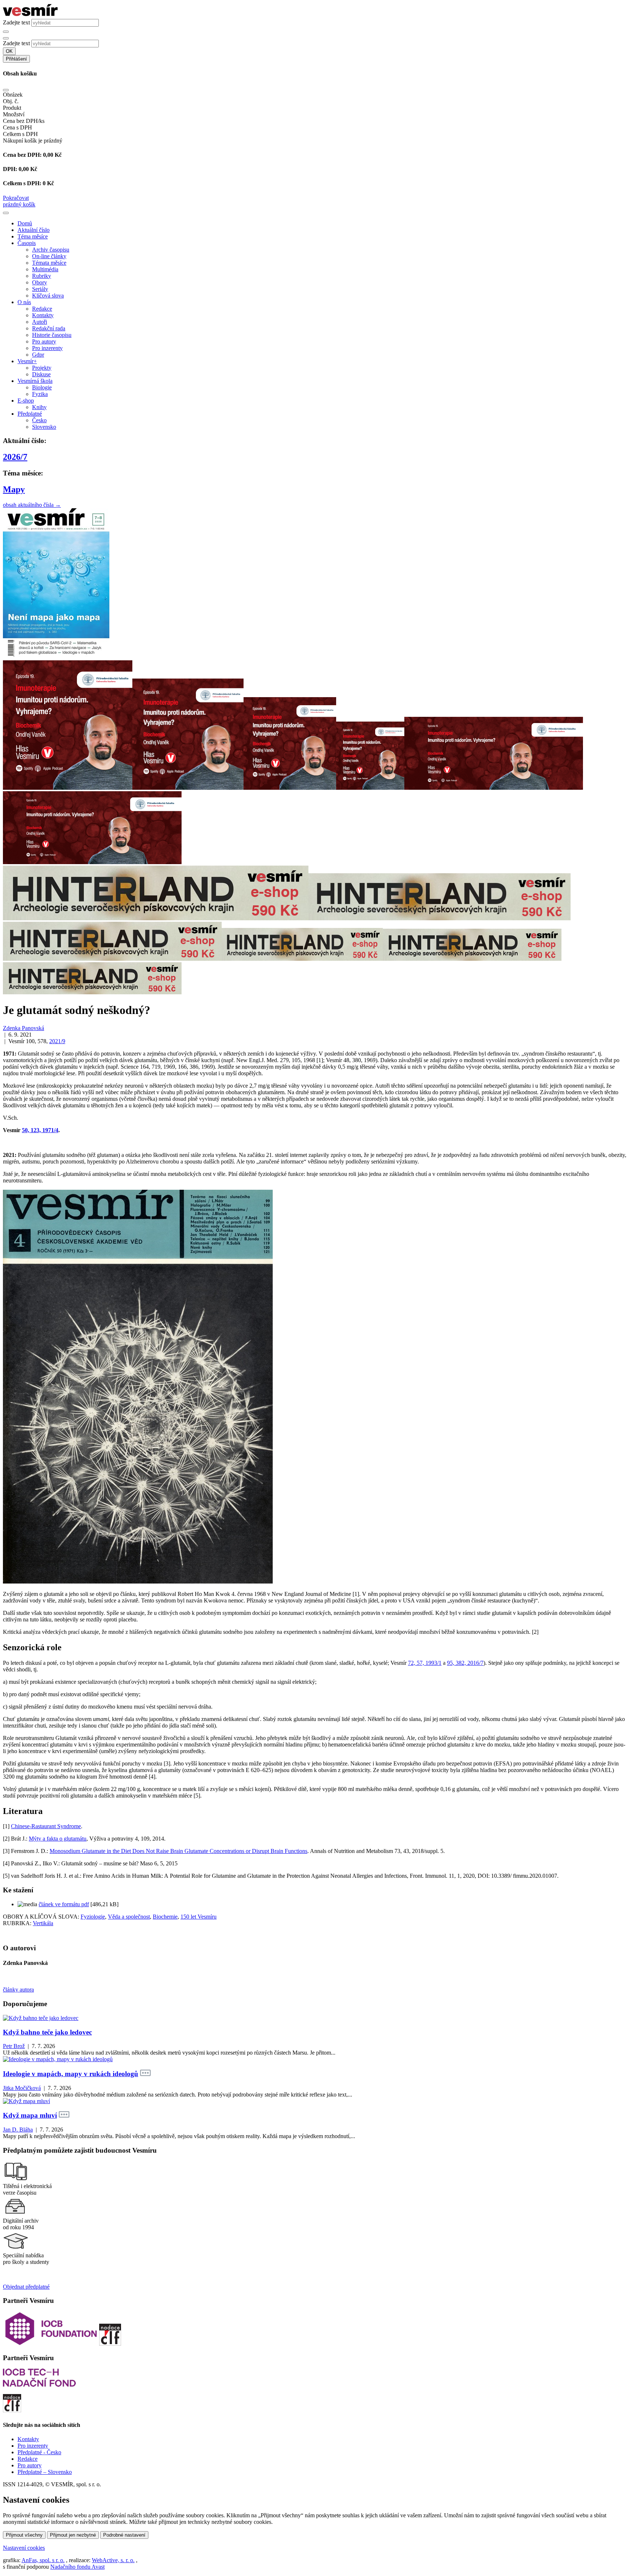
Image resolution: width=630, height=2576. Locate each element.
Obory (40, 282)
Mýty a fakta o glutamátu (58, 1839)
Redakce (42, 309)
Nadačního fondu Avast (77, 2567)
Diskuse (41, 374)
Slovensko (44, 427)
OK (9, 51)
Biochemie (165, 1917)
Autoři (40, 322)
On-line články (49, 256)
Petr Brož (14, 2046)
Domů (25, 223)
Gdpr (38, 355)
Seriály (40, 289)
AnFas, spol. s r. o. (43, 2560)
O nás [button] (24, 302)
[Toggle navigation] (6, 213)
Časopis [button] (27, 243)
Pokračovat (16, 198)
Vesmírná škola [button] (35, 381)
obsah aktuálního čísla (32, 505)
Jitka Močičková (22, 2088)
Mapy (14, 489)
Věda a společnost (129, 1917)
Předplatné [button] (30, 414)
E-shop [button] (26, 401)
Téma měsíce (33, 236)
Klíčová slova (48, 296)
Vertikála (43, 1923)
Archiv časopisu (51, 250)
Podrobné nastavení (124, 2535)
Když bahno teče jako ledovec (47, 2032)
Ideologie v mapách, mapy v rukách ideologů (71, 2074)
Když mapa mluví (30, 2115)
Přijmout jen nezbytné (73, 2535)
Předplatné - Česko (39, 2452)
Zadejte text (16, 22)
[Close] (6, 90)
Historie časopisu (52, 335)
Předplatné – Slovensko (45, 2472)
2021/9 (57, 1041)
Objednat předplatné (26, 2287)
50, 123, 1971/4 (40, 1130)
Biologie (42, 387)
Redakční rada (49, 328)
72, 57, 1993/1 (425, 1663)
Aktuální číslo (34, 230)
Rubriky (42, 276)
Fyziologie (93, 1917)
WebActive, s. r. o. (113, 2560)
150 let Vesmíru (199, 1917)
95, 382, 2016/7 (465, 1663)
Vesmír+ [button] (27, 361)
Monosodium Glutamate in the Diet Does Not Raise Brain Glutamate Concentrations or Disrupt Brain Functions (178, 1851)
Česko (39, 420)
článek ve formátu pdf (64, 1904)
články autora (18, 1990)
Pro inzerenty (47, 348)
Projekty (42, 368)
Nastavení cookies (24, 2548)
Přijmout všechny (24, 2535)
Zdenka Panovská (24, 1028)
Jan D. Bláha (18, 2130)
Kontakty (43, 315)
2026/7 (15, 457)
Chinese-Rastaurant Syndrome (46, 1826)
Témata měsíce (49, 263)
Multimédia (45, 269)
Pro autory (44, 341)
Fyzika (40, 394)
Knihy (39, 407)
